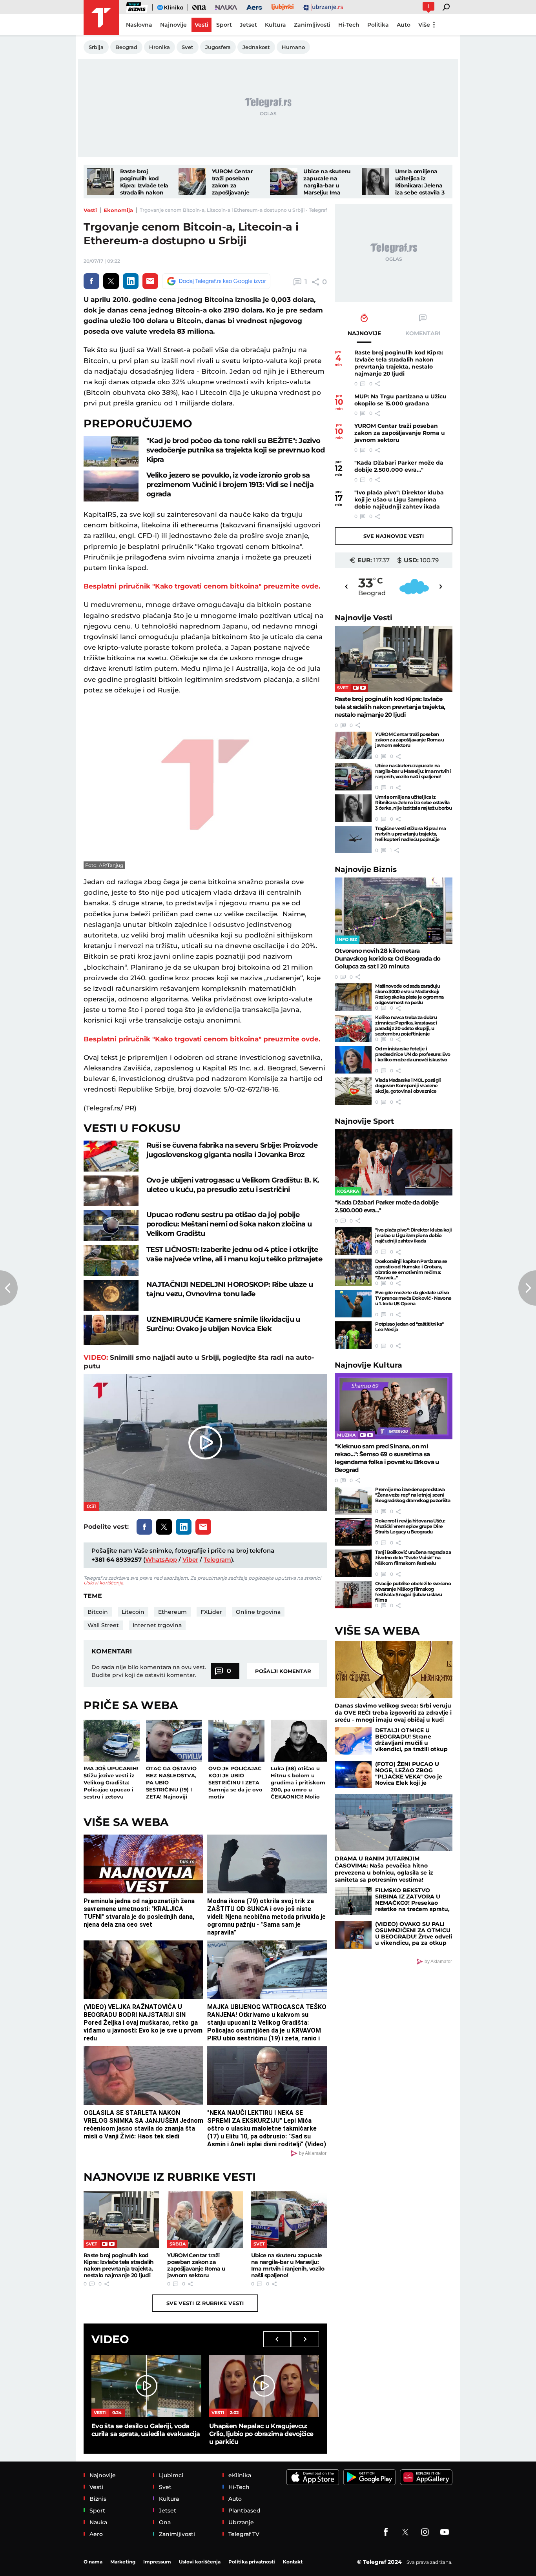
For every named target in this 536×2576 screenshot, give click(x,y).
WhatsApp (161, 1560)
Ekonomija (118, 210)
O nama (93, 2562)
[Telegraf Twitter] (405, 2532)
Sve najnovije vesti (394, 536)
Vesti (90, 210)
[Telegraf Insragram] (425, 2532)
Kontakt (293, 2562)
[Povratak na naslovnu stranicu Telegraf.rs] (101, 18)
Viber (190, 1560)
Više (424, 25)
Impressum (157, 2562)
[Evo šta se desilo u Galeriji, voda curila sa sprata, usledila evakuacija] (146, 2386)
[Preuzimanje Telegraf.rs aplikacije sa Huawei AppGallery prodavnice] (426, 2477)
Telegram (217, 1560)
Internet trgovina (157, 1625)
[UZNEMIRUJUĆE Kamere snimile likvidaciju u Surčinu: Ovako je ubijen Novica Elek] (111, 1330)
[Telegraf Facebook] (386, 2532)
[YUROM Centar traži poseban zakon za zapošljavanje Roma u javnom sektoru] (192, 182)
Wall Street (103, 1625)
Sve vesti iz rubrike (205, 2303)
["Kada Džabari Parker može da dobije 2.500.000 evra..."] (394, 1162)
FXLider (211, 1612)
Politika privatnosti (252, 2562)
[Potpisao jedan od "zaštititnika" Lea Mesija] (353, 1335)
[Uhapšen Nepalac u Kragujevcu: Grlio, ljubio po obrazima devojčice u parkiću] (264, 2386)
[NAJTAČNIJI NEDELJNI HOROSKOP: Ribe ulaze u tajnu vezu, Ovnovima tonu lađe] (111, 1295)
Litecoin (133, 1612)
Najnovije (364, 618)
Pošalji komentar (283, 1671)
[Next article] (527, 1288)
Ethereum (172, 1612)
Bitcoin (98, 1612)
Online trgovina (258, 1612)
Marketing (123, 2562)
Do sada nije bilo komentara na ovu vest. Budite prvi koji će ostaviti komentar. (149, 1671)
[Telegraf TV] (445, 2532)
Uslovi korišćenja (103, 1583)
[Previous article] (9, 1288)
